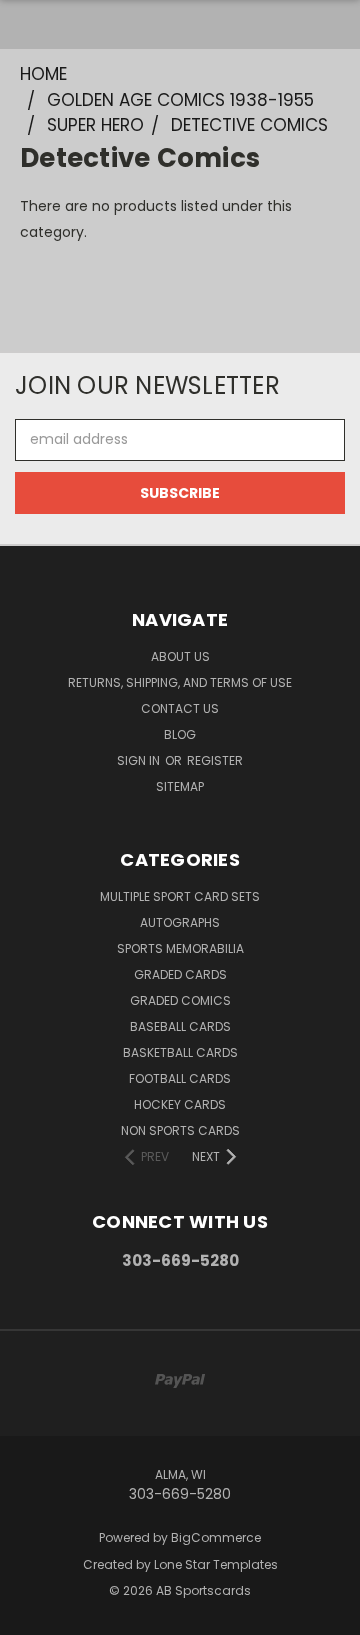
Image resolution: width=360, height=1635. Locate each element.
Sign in (140, 760)
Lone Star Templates (216, 1564)
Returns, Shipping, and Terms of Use (180, 682)
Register (215, 760)
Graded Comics (180, 1000)
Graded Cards (180, 974)
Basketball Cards (180, 1052)
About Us (180, 656)
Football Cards (180, 1078)
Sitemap (180, 786)
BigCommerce (216, 1537)
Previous (31, 1615)
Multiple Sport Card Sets (180, 896)
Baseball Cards (180, 1026)
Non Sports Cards (180, 1130)
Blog (180, 734)
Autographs (180, 922)
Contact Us (180, 708)
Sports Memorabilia (180, 948)
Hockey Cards (180, 1104)
